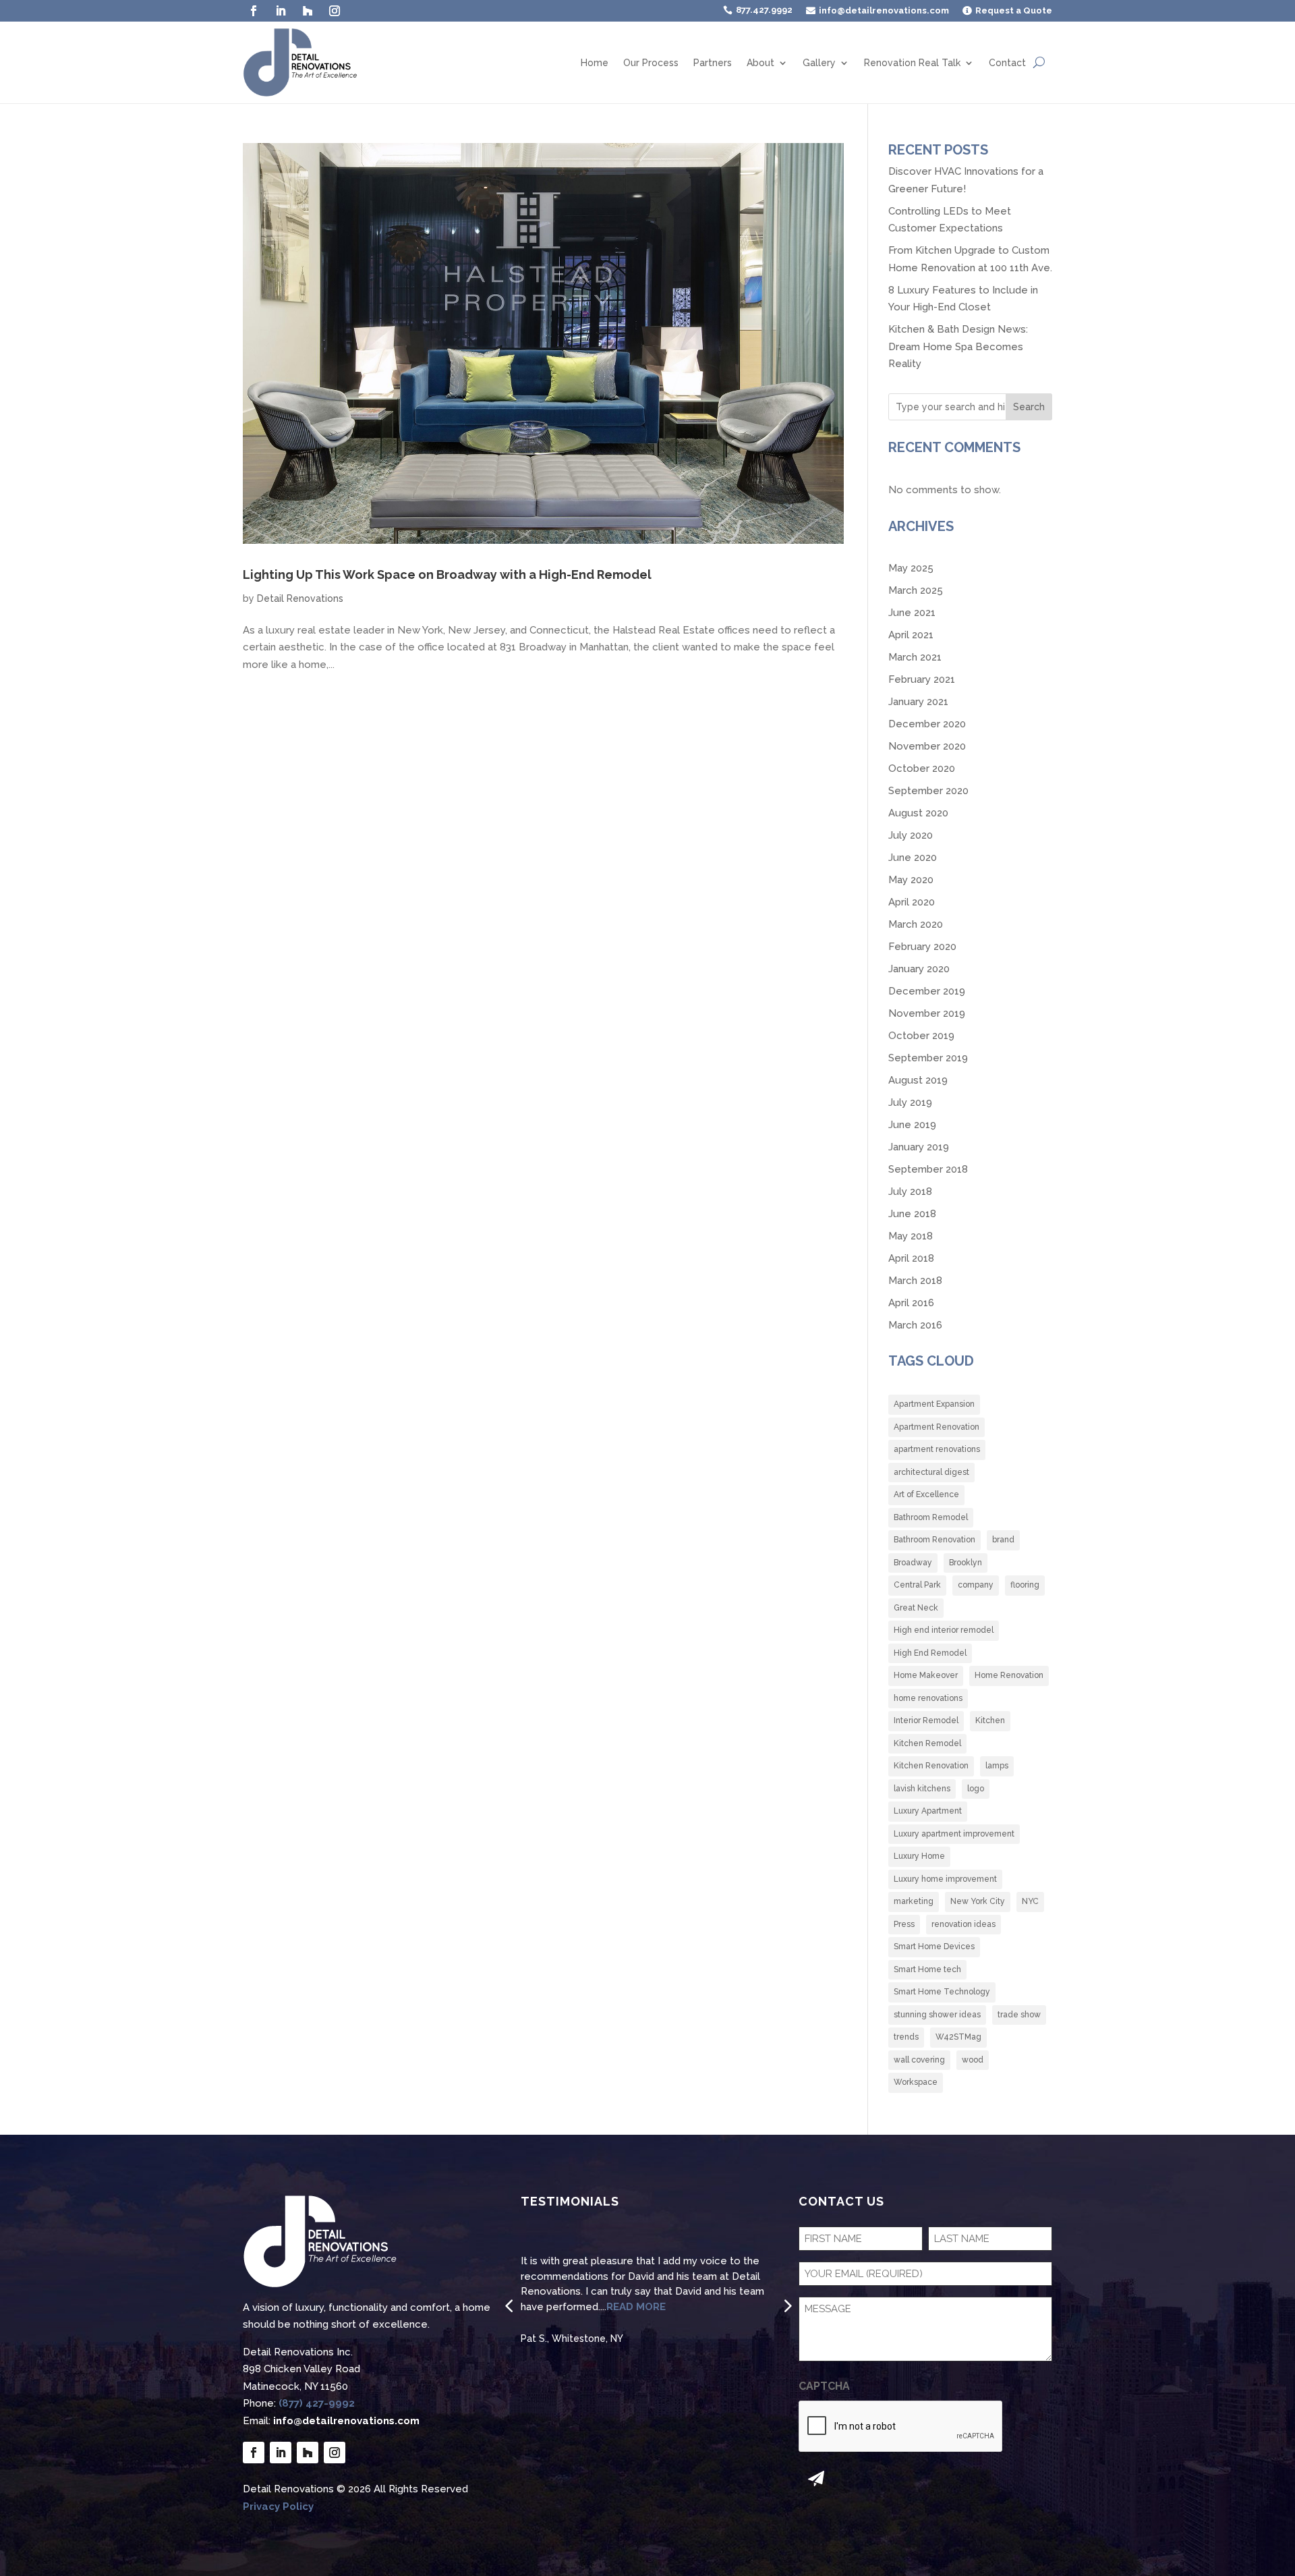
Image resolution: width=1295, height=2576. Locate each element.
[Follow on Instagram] (335, 11)
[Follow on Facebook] (254, 11)
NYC (1030, 1901)
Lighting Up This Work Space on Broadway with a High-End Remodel (447, 575)
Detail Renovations (300, 598)
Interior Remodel (926, 1720)
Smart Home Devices (934, 1947)
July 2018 (910, 1192)
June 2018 (912, 1214)
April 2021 (911, 635)
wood (973, 2060)
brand (1003, 1540)
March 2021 (915, 657)
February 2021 (922, 679)
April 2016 (911, 1303)
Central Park (917, 1585)
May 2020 (911, 880)
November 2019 (927, 1013)
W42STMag (958, 2037)
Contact (1007, 63)
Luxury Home (919, 1856)
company (976, 1585)
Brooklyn (966, 1563)
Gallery (819, 63)
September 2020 (928, 791)
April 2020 (912, 902)
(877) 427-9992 (317, 2403)
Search (1029, 407)
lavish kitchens (922, 1789)
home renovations (928, 1698)
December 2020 (927, 724)
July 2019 (910, 1102)
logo (976, 1789)
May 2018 (911, 1236)
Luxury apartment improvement (954, 1834)
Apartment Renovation (937, 1427)
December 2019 (927, 991)
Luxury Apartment (928, 1811)
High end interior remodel (944, 1630)
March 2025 (916, 590)
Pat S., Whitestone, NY (572, 2339)
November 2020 (927, 746)
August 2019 (918, 1080)
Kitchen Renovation (931, 1766)
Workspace (916, 2082)
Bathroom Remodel (931, 1517)
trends (906, 2037)
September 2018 (928, 1169)
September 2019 (928, 1058)
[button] (509, 2305)
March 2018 (915, 1281)
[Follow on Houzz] (308, 11)
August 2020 (918, 813)
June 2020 (913, 858)
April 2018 (911, 1258)
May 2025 (911, 568)
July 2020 (911, 835)
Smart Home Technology (942, 1992)
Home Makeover (926, 1675)
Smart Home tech (927, 1969)
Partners (713, 63)
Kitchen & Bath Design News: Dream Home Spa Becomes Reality (958, 346)
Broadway (913, 1563)
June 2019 (912, 1125)
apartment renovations (937, 1449)
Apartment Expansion (934, 1404)
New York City (978, 1901)
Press (904, 1924)
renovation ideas (963, 1924)
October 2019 (921, 1036)
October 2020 (922, 768)
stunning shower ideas (937, 2015)
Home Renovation (1009, 1675)
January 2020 (919, 969)
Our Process (651, 63)
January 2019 (919, 1147)
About (760, 63)
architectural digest (931, 1472)
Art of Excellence (926, 1494)
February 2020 (922, 947)
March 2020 (916, 924)
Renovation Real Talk (912, 63)
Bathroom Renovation (934, 1540)
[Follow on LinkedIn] (281, 11)
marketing (914, 1901)
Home (595, 63)
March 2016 (915, 1325)
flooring (1025, 1585)
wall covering (919, 2060)
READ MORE (636, 2307)
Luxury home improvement (945, 1879)
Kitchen (990, 1720)
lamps (997, 1766)
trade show (1019, 2015)
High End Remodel (930, 1653)
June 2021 (912, 613)
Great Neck (916, 1608)
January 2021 (918, 702)
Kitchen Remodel (927, 1743)
